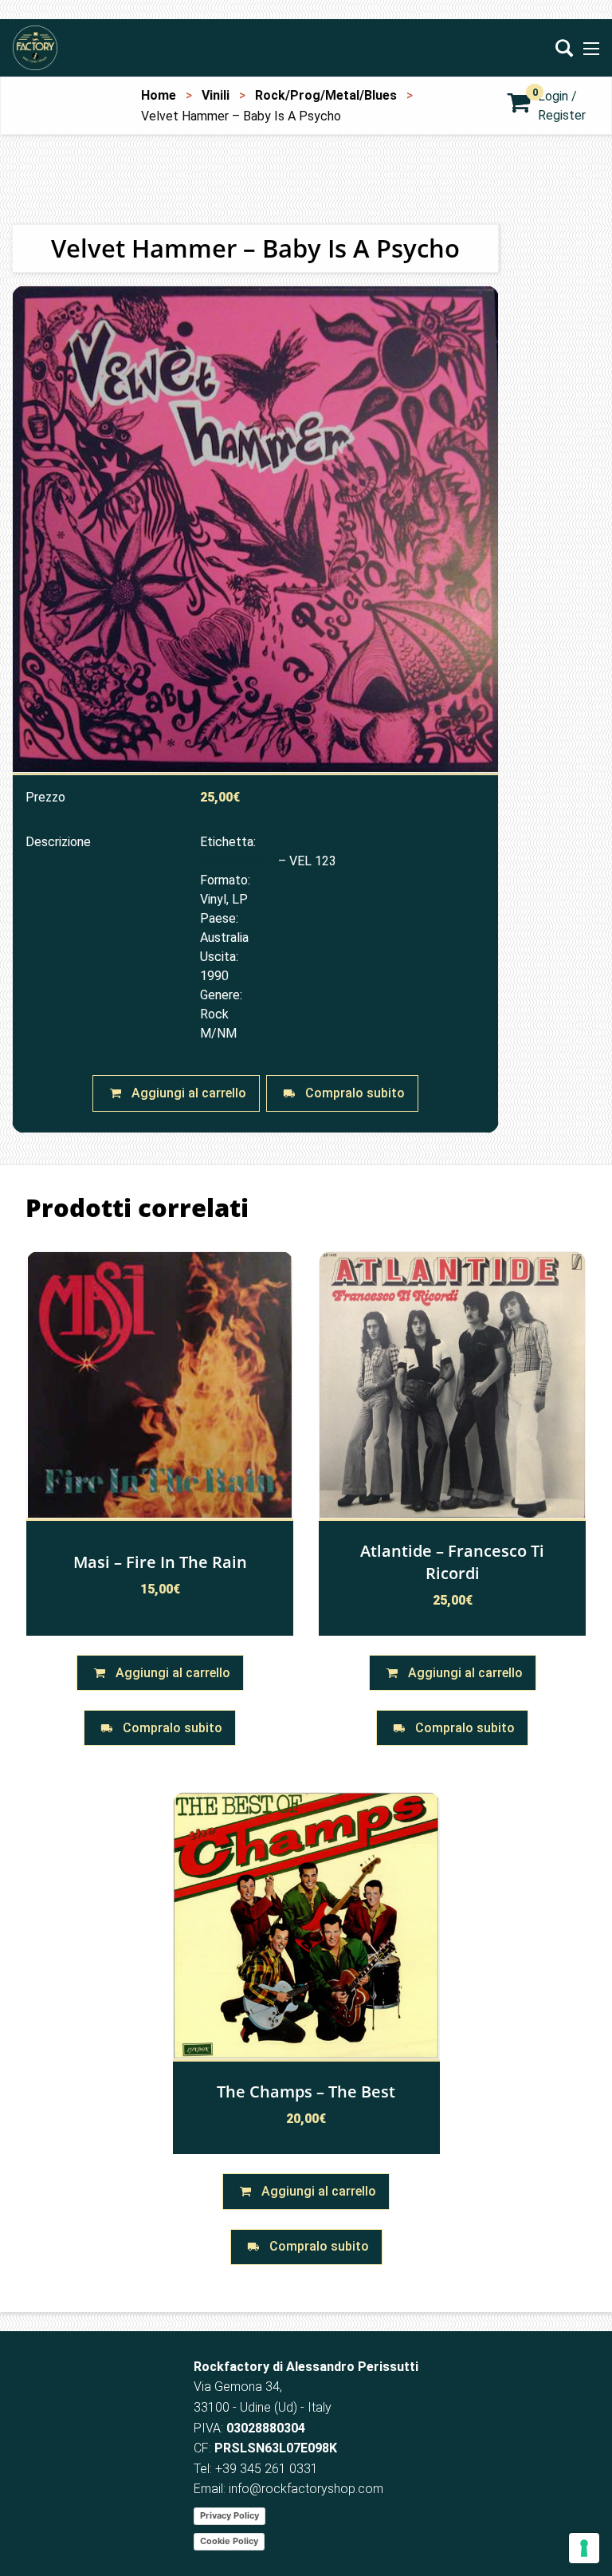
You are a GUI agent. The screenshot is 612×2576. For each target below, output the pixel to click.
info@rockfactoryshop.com (306, 2489)
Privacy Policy (229, 2515)
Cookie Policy (229, 2541)
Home (159, 95)
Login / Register (562, 106)
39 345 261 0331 (270, 2469)
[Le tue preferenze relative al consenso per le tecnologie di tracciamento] (584, 2548)
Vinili (216, 95)
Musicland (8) (237, 861)
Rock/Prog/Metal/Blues (326, 95)
